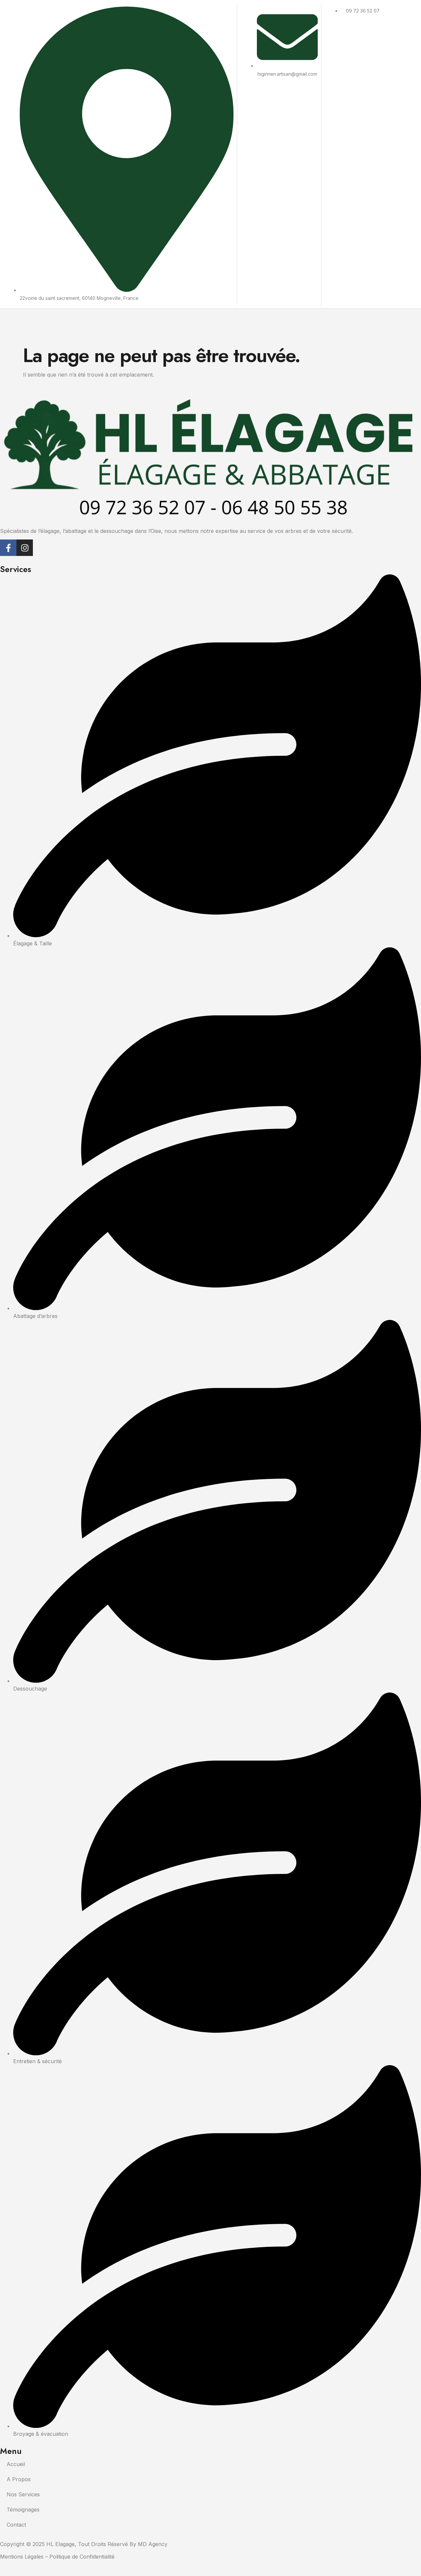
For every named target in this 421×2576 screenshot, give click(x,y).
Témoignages (23, 2510)
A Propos (19, 2479)
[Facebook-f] (8, 548)
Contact (16, 2525)
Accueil (16, 2464)
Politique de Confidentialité (82, 2557)
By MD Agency (149, 2544)
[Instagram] (25, 548)
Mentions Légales (22, 2557)
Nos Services (23, 2494)
